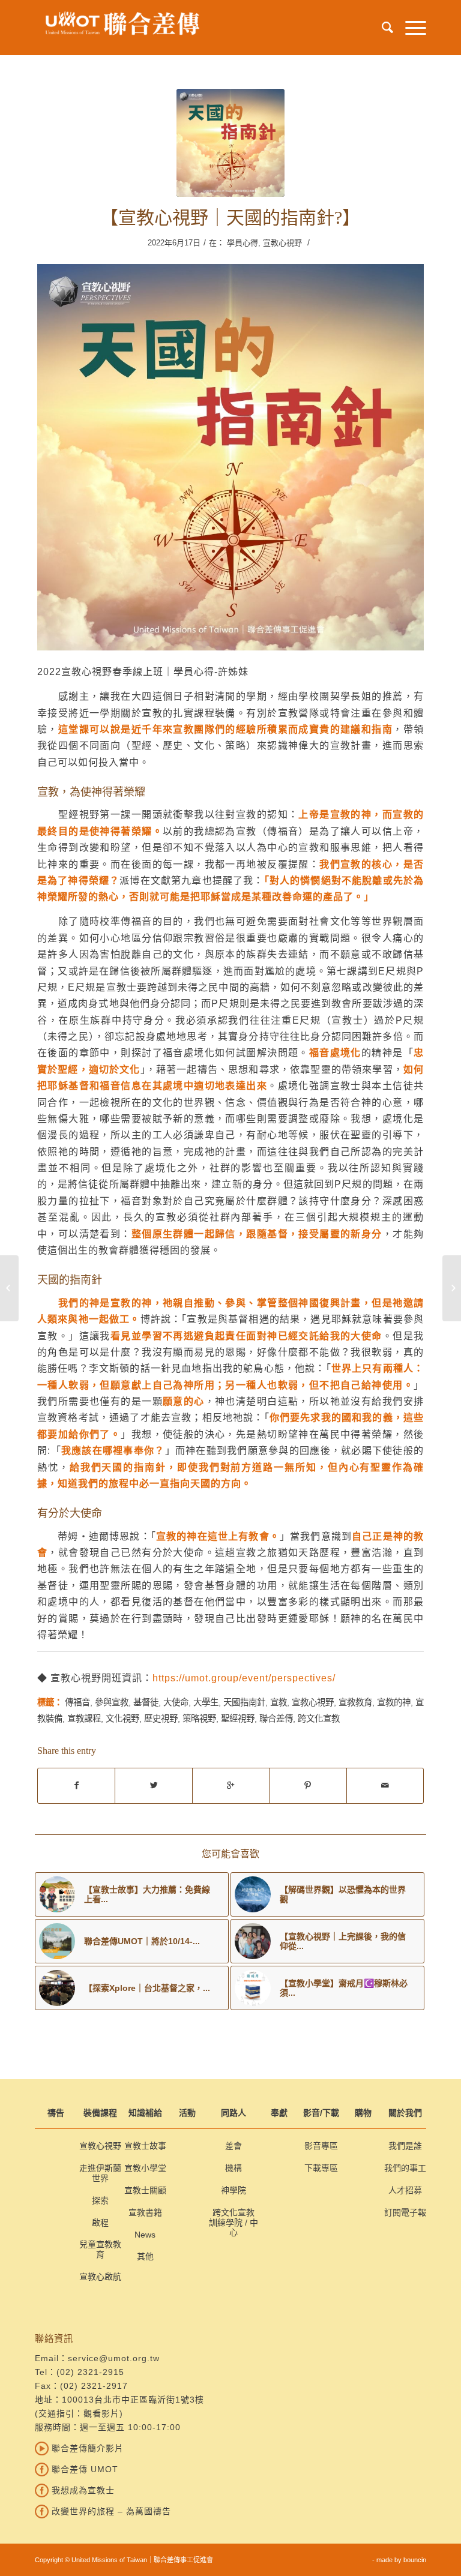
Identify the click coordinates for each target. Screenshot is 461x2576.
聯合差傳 (276, 1719)
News (145, 2235)
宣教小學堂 (145, 2168)
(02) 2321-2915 (90, 2372)
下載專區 (321, 2168)
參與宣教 (112, 1702)
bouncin (415, 2560)
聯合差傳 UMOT (83, 2469)
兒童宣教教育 (100, 2249)
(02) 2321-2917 (94, 2386)
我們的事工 (405, 2168)
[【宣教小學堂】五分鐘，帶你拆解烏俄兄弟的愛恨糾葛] (9, 1288)
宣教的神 (394, 1702)
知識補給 (145, 2113)
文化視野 (122, 1719)
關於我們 (405, 2113)
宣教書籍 (145, 2212)
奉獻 (279, 2113)
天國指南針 (244, 1702)
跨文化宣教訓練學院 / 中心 (234, 2223)
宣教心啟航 (100, 2277)
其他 (145, 2256)
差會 (234, 2146)
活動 (187, 2113)
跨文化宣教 (319, 1719)
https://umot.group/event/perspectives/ (244, 1678)
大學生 (206, 1702)
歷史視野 (161, 1719)
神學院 (234, 2190)
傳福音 (77, 1702)
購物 (363, 2113)
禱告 (56, 2113)
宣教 (279, 1702)
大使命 (176, 1702)
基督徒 (146, 1702)
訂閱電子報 (405, 2212)
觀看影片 (101, 2413)
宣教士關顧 (145, 2190)
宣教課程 (84, 1719)
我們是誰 (405, 2146)
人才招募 (405, 2190)
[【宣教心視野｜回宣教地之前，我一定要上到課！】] (452, 1288)
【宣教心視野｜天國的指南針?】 (230, 218)
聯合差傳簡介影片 (86, 2448)
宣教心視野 (282, 243)
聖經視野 (238, 1719)
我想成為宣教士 (82, 2490)
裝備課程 (100, 2113)
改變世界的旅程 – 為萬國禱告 (110, 2511)
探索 (100, 2200)
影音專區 (321, 2146)
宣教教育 (355, 1702)
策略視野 (199, 1719)
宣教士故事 (145, 2146)
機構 (234, 2168)
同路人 (234, 2113)
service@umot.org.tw (114, 2358)
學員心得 (243, 243)
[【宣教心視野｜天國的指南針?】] (230, 143)
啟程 (100, 2223)
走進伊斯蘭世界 (100, 2173)
